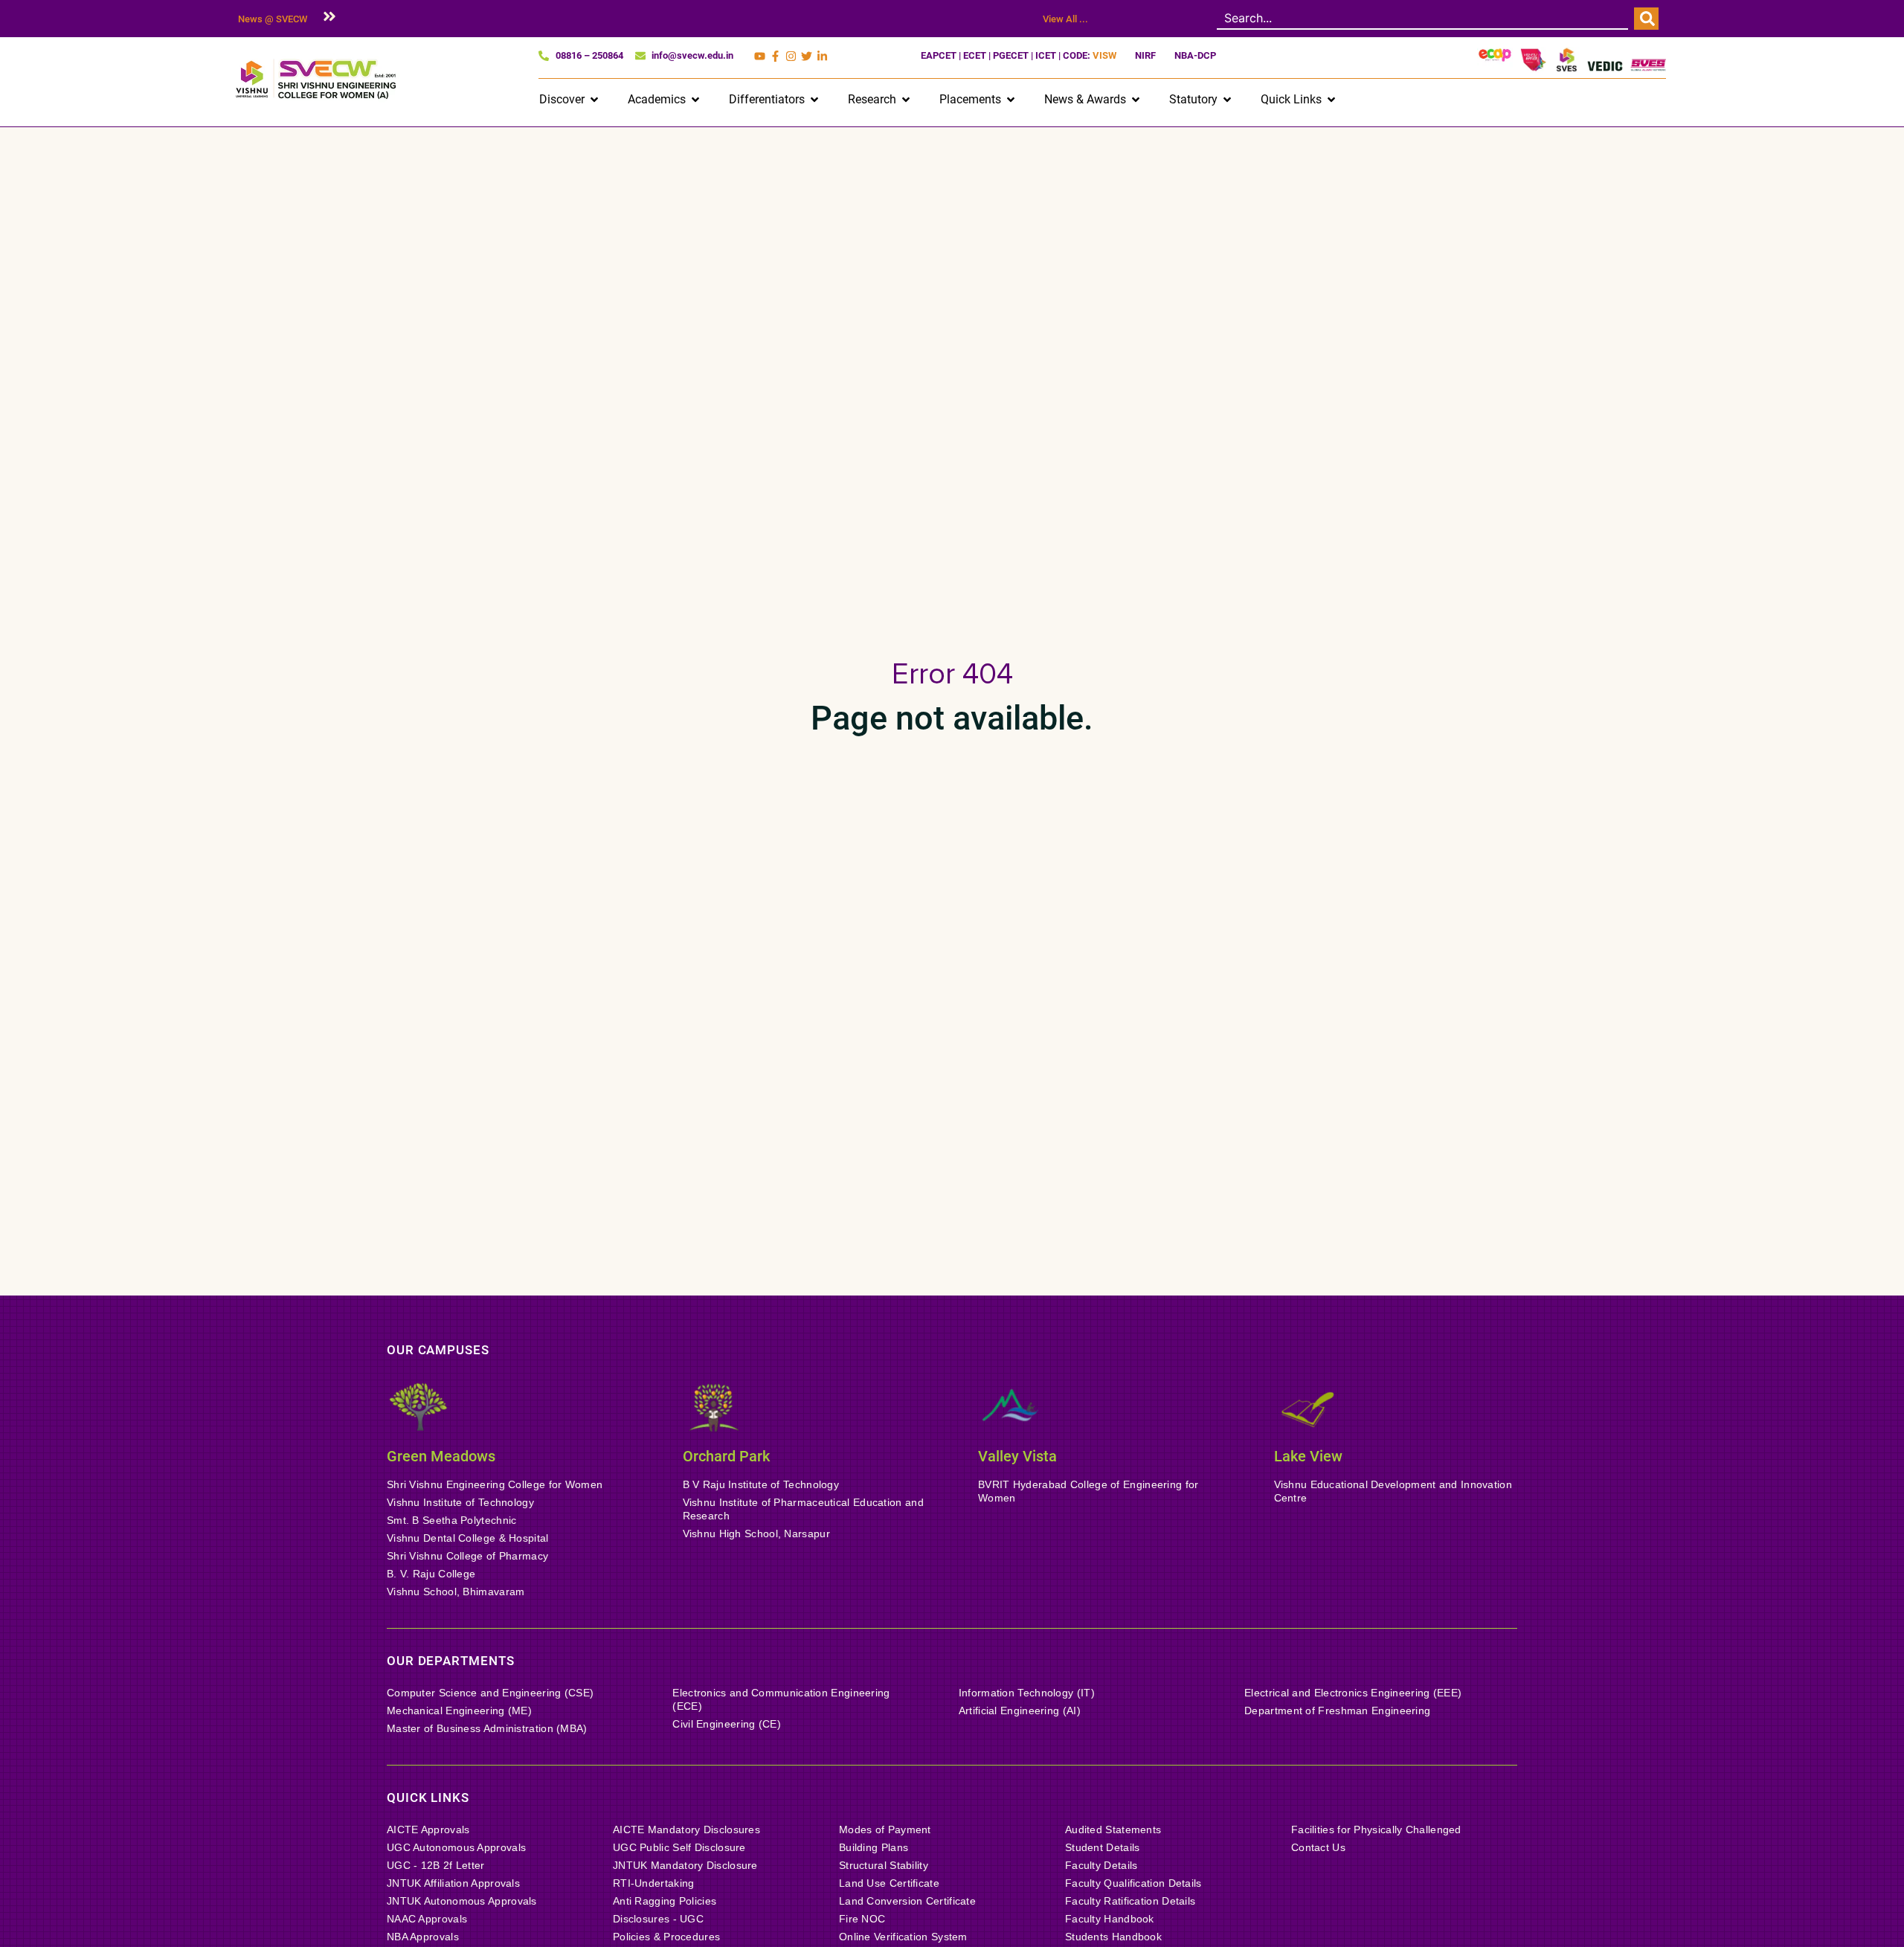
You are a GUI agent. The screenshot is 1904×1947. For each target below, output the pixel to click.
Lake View (1308, 1456)
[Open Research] (906, 100)
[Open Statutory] (1227, 100)
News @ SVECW (273, 19)
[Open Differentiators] (814, 100)
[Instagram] (791, 56)
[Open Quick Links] (1331, 100)
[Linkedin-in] (822, 56)
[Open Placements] (1011, 100)
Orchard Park (726, 1456)
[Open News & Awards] (1136, 100)
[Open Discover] (594, 100)
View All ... (1065, 19)
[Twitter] (807, 56)
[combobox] (1422, 19)
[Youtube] (760, 56)
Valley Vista (1017, 1456)
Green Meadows (441, 1456)
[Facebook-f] (775, 56)
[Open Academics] (695, 100)
